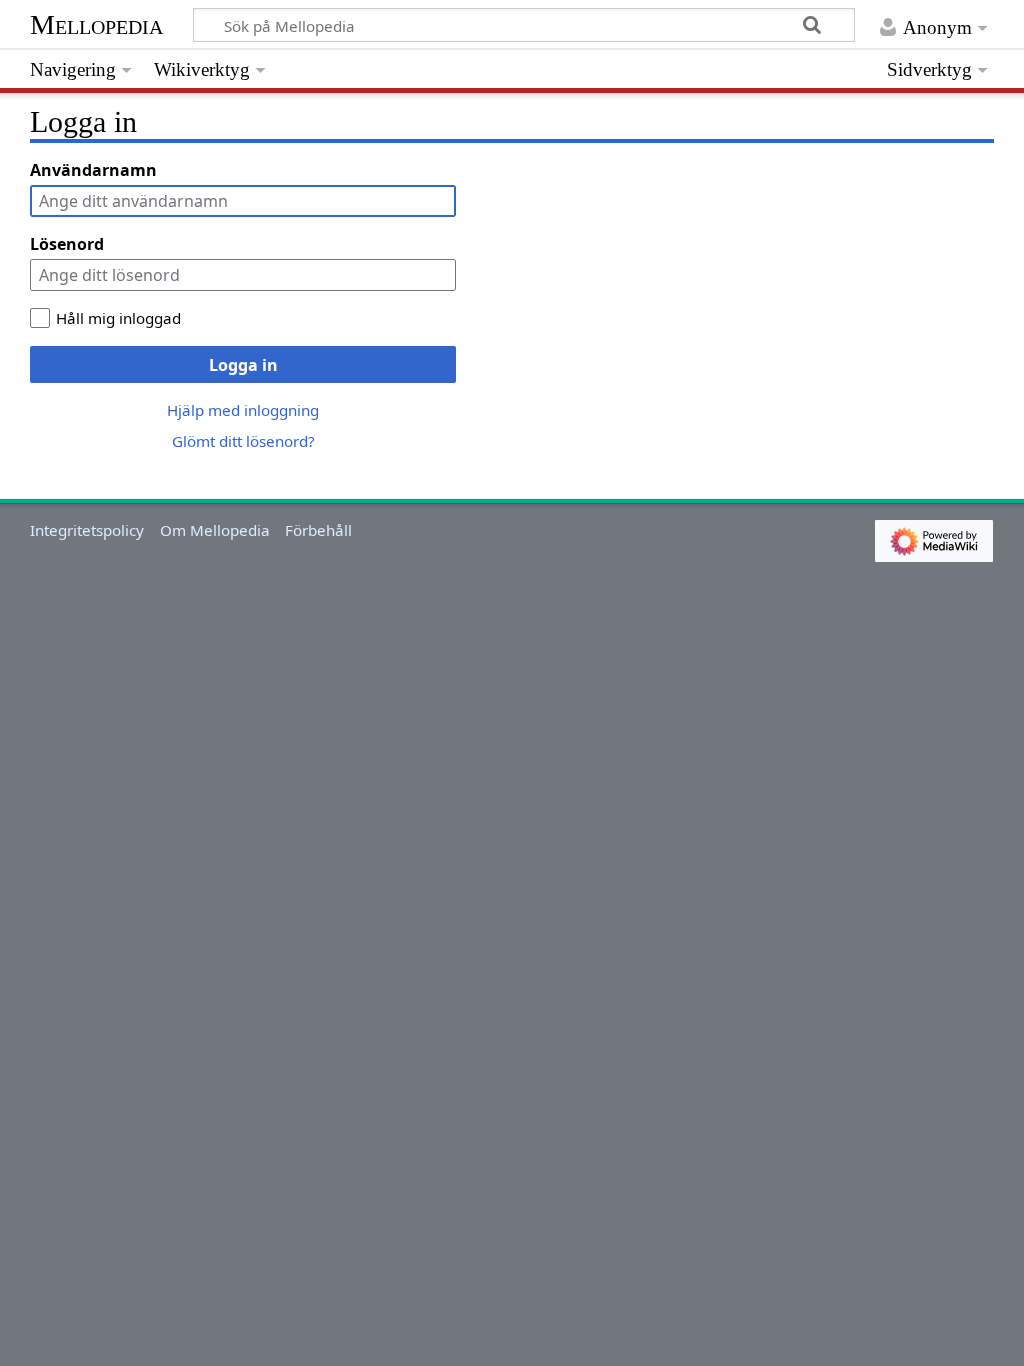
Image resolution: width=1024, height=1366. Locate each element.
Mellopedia (96, 24)
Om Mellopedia (215, 530)
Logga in (243, 365)
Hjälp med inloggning (243, 410)
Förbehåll (318, 530)
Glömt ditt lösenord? (243, 441)
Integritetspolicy (87, 530)
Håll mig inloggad (118, 318)
